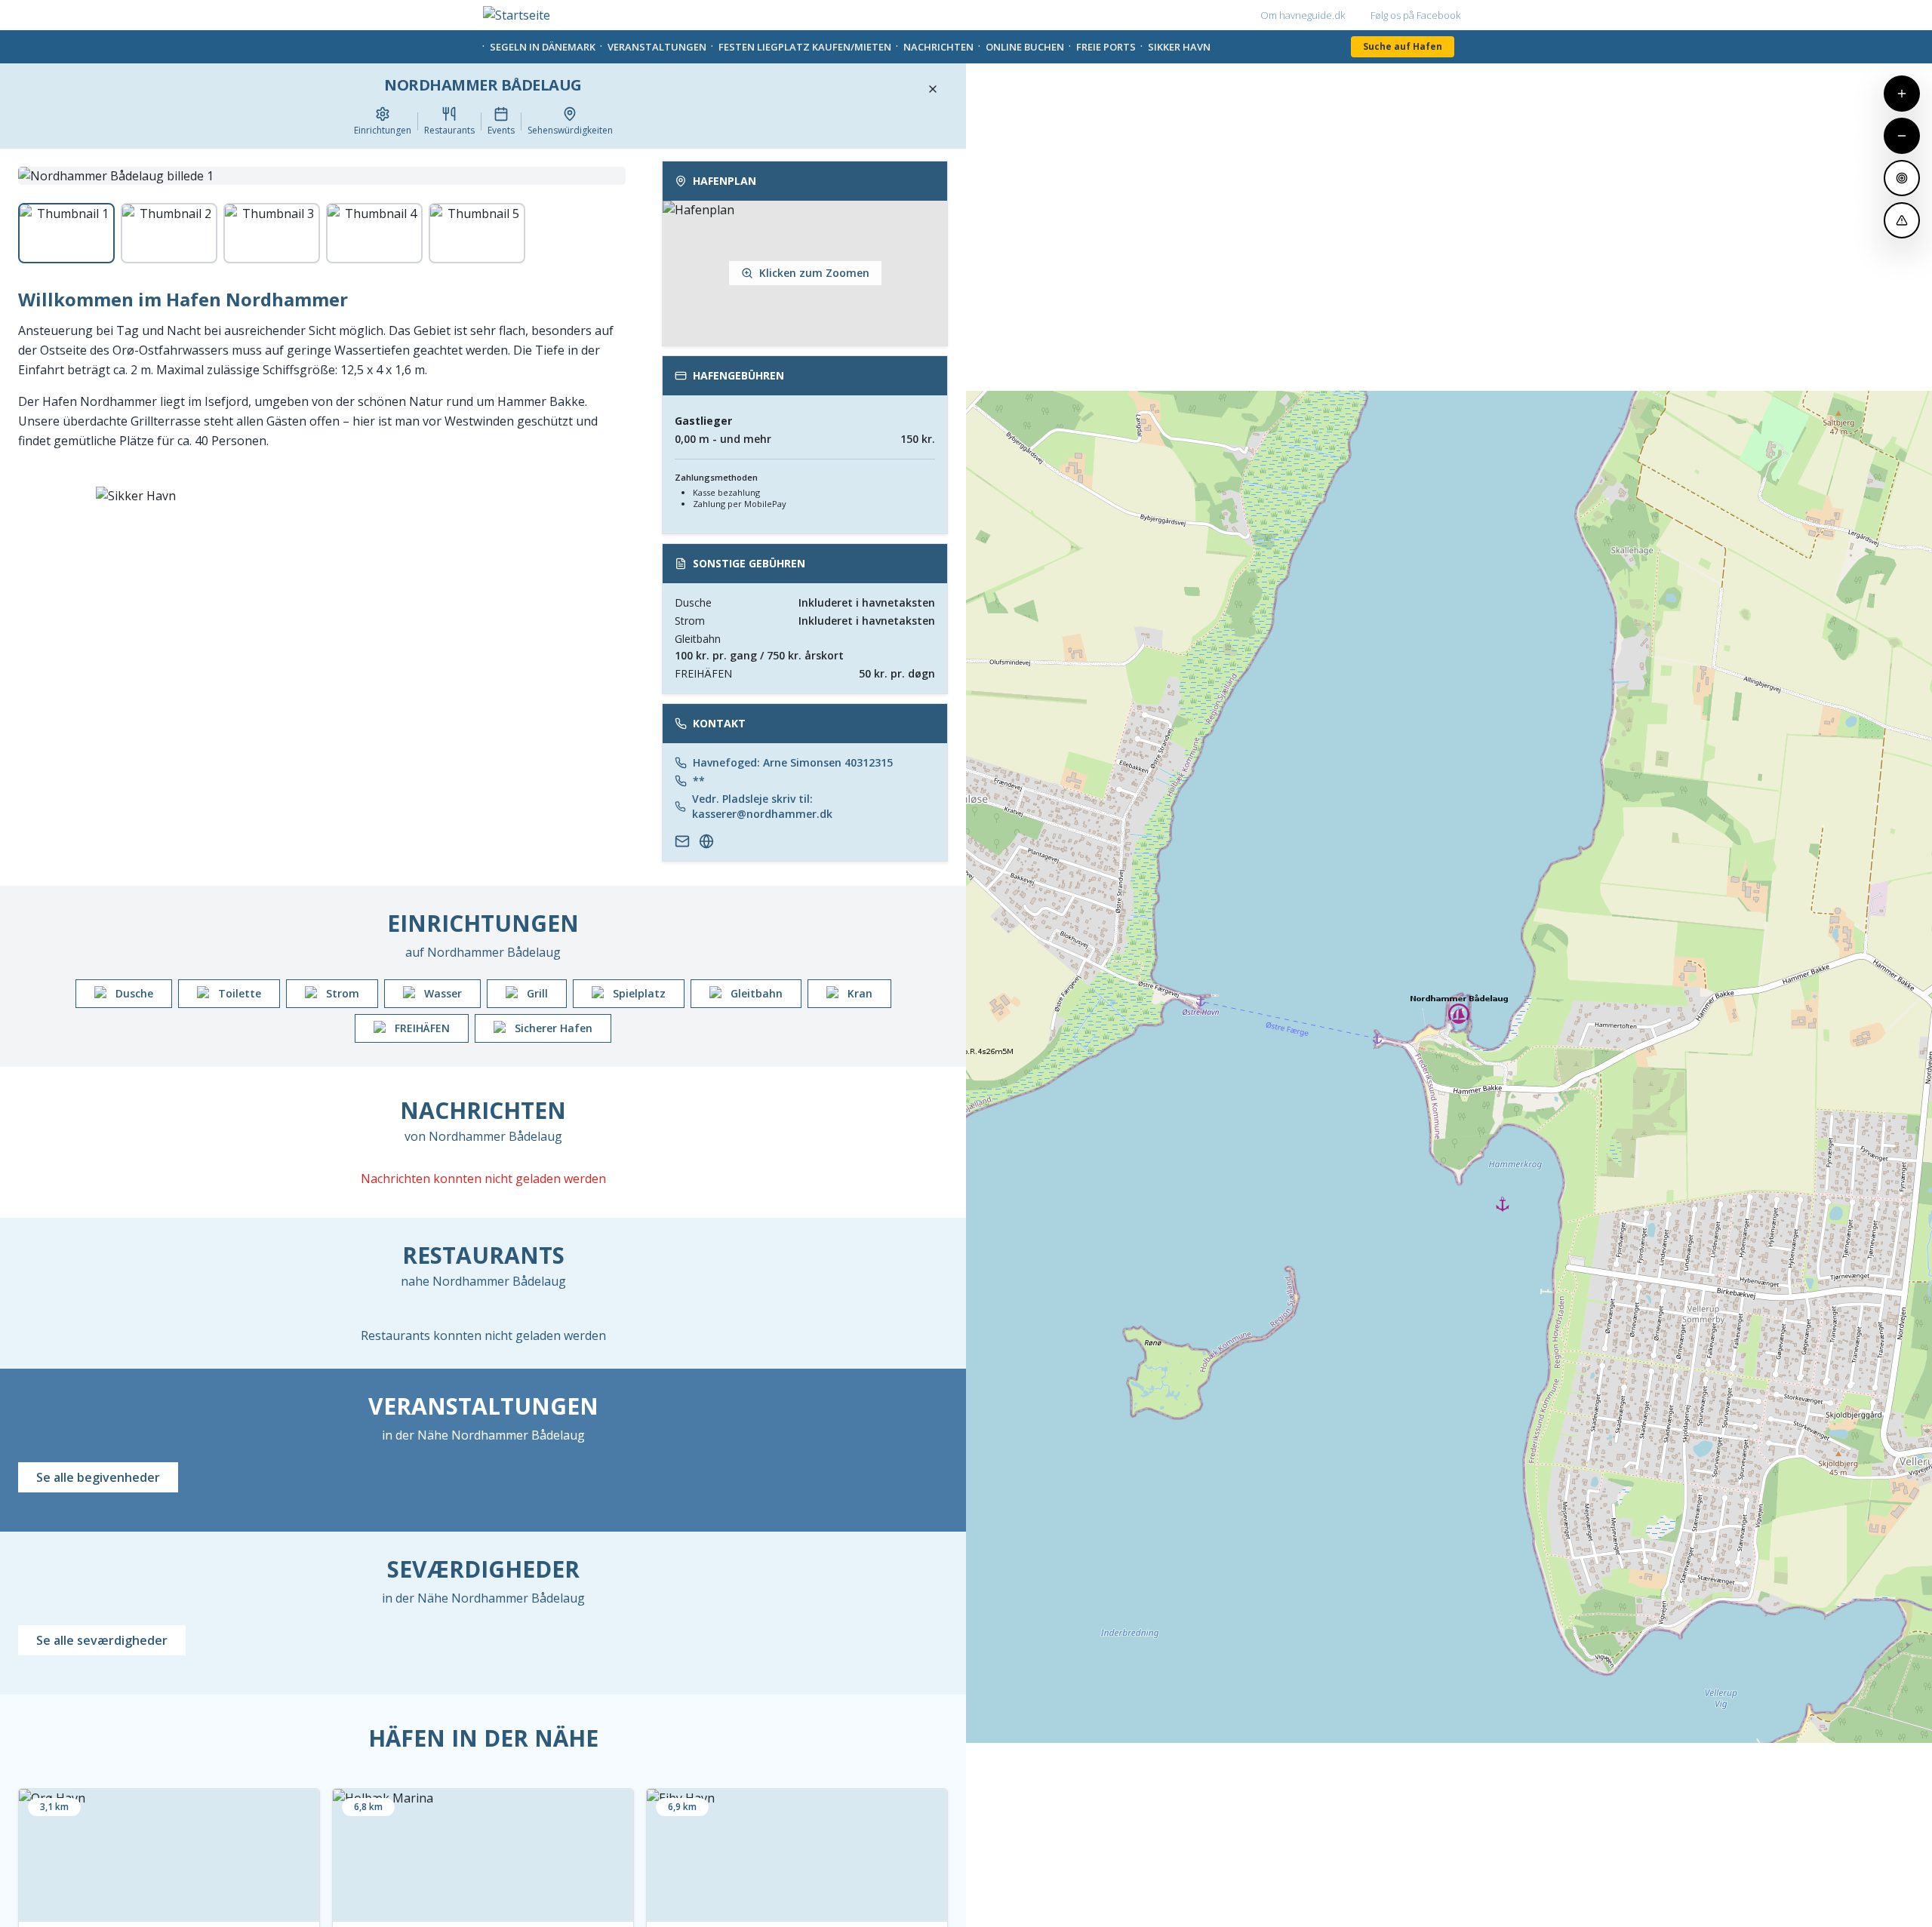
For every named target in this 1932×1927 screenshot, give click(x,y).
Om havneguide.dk (1303, 15)
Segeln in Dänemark (543, 47)
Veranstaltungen (657, 47)
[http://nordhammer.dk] (706, 841)
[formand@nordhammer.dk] (682, 841)
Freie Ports (1106, 47)
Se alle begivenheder (98, 1477)
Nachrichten (938, 47)
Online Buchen (1025, 47)
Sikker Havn (1179, 47)
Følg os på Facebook (1415, 15)
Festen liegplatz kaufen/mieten (805, 47)
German (828, 15)
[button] (805, 254)
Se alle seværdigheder (102, 1640)
